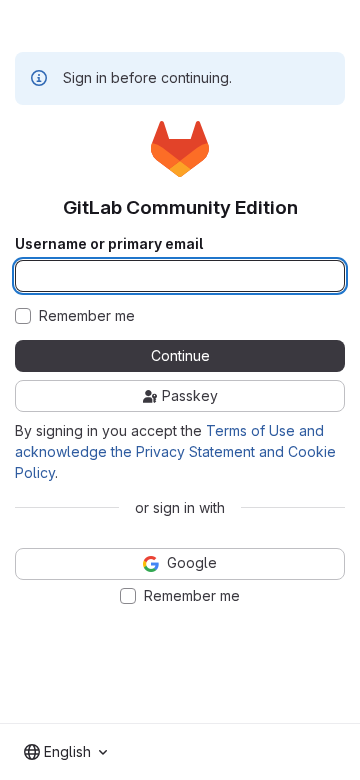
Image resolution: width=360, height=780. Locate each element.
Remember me (87, 316)
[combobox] (65, 752)
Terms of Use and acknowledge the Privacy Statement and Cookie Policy (175, 451)
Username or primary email (109, 244)
